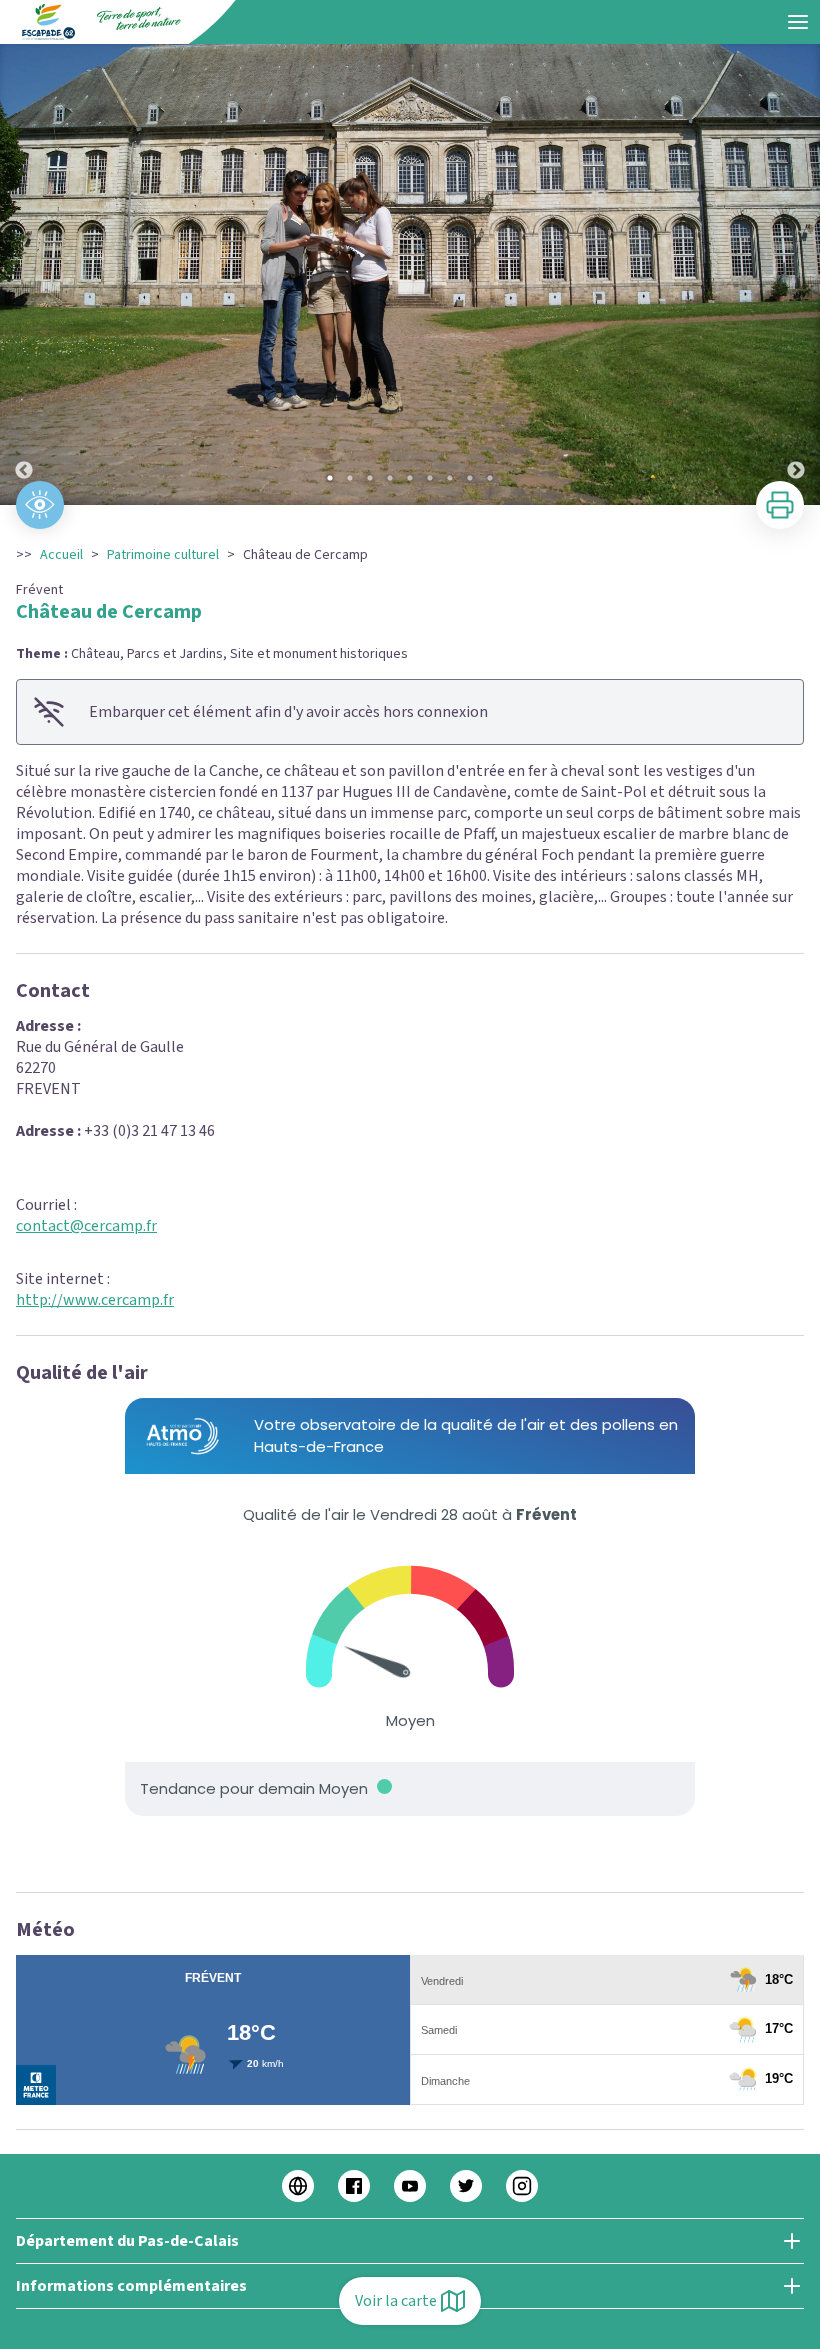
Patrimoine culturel (163, 555)
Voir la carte (396, 2301)
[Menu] (798, 22)
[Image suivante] (796, 274)
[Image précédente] (24, 274)
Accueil (61, 555)
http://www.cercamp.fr (95, 1300)
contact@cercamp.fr (86, 1226)
